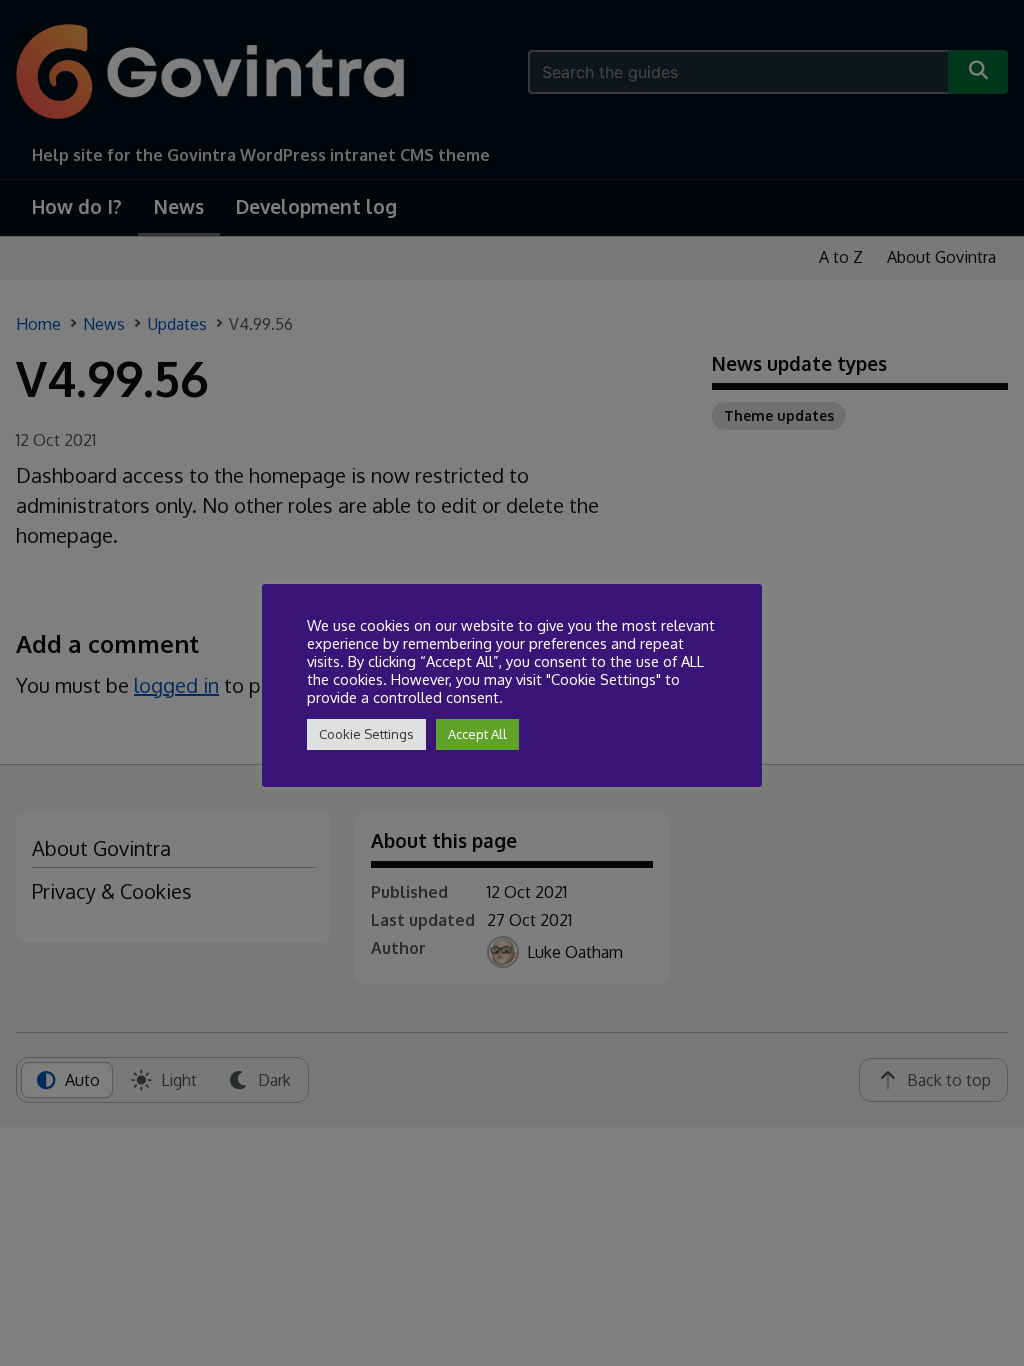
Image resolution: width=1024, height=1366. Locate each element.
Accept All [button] (477, 734)
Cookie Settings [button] (366, 734)
